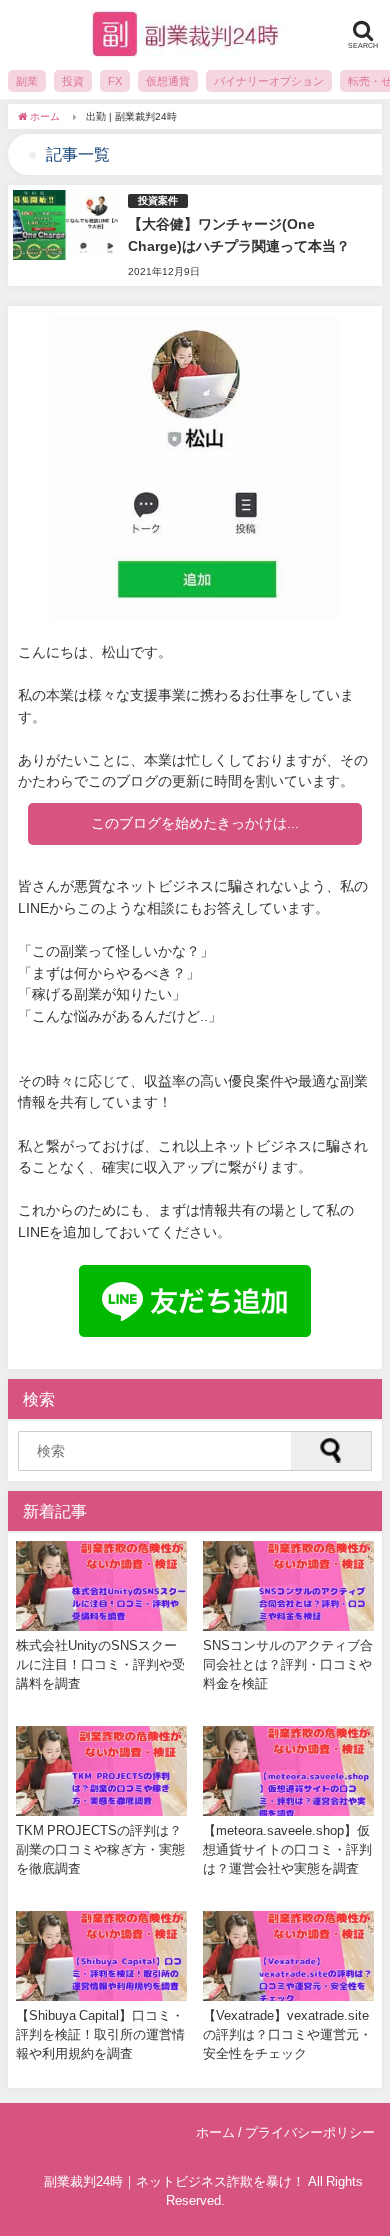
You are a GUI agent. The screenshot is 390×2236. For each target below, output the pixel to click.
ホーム (215, 2132)
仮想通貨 (168, 81)
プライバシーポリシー (310, 2132)
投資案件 (158, 200)
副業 (27, 81)
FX (115, 81)
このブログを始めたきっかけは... (195, 823)
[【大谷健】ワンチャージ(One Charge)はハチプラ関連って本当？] (195, 235)
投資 (73, 81)
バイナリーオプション (269, 81)
